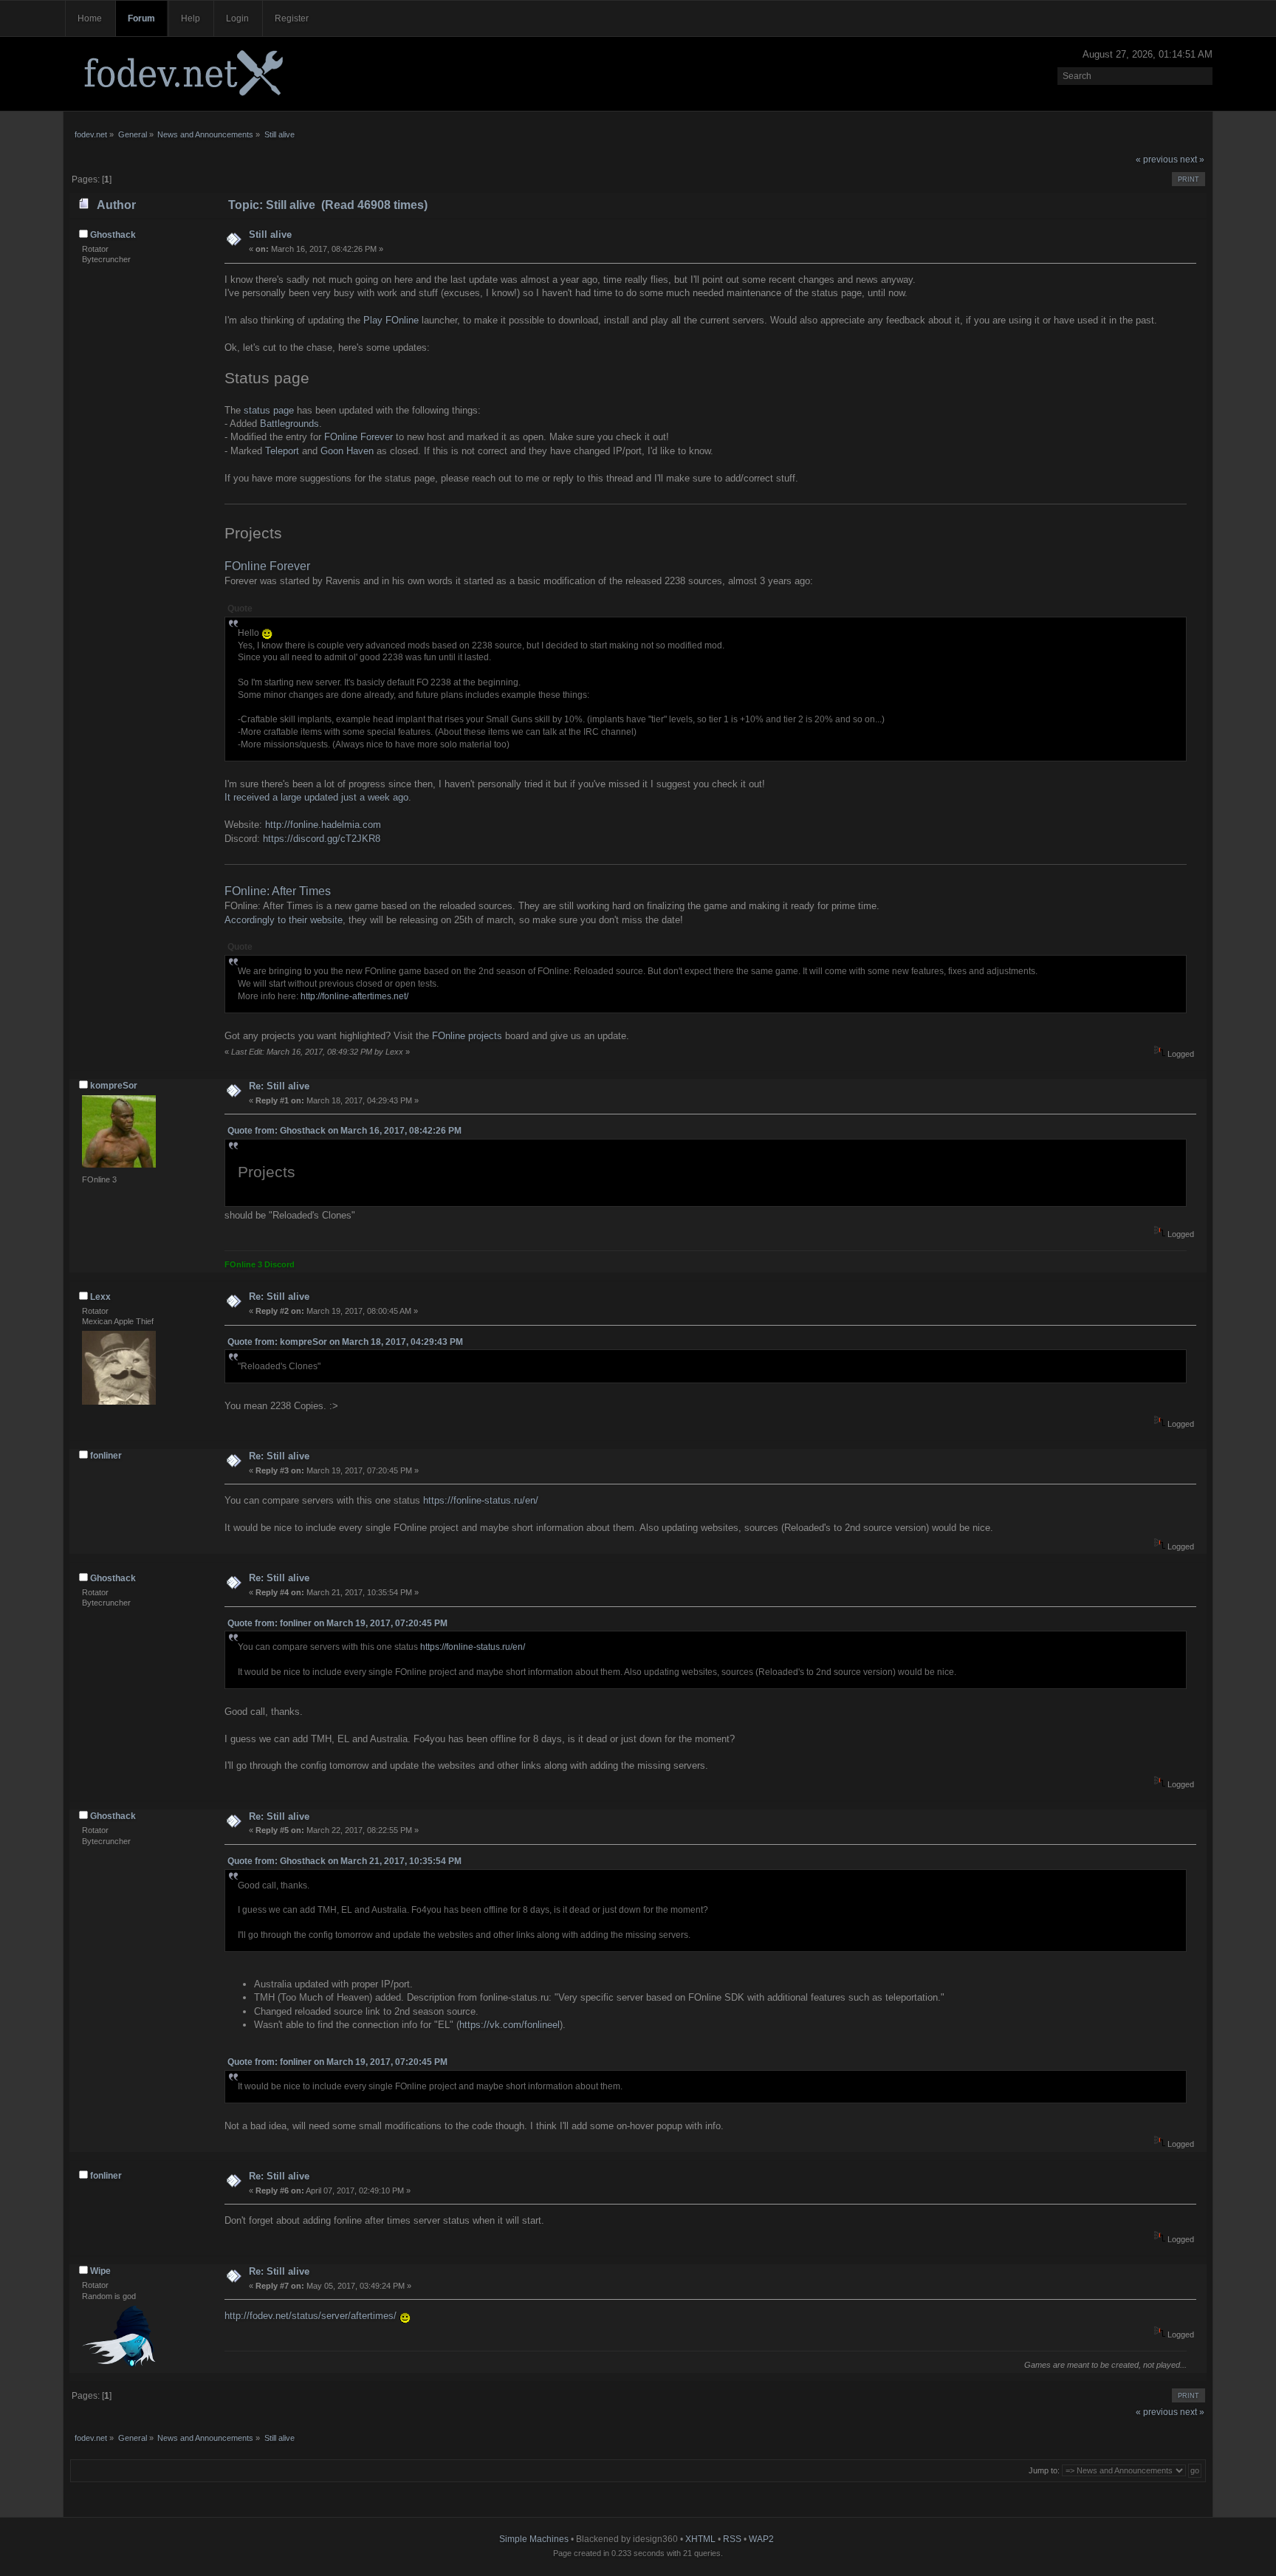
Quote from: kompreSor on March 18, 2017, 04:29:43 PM (345, 1342)
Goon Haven (347, 451)
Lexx (100, 1297)
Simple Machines (534, 2539)
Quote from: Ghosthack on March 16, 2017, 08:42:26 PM (344, 1131)
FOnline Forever (359, 437)
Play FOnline (391, 320)
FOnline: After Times (278, 891)
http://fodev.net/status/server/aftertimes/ (311, 2316)
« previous (1157, 160)
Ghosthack (113, 235)
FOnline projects (467, 1036)
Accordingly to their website (284, 920)
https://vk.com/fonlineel (510, 2025)
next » (1192, 160)
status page (269, 410)
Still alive (270, 234)
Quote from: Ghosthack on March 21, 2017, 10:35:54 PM (344, 1861)
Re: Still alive (279, 1086)
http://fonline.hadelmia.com (323, 825)
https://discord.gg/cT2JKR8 (322, 839)
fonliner (106, 1456)
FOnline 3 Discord (260, 1264)
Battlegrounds (289, 424)
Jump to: (1044, 2470)
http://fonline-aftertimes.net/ (354, 996)
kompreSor (114, 1086)
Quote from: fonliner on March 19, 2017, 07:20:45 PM (337, 1623)
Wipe (100, 2271)
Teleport (282, 451)
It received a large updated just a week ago (316, 797)
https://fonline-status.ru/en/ (481, 1500)
